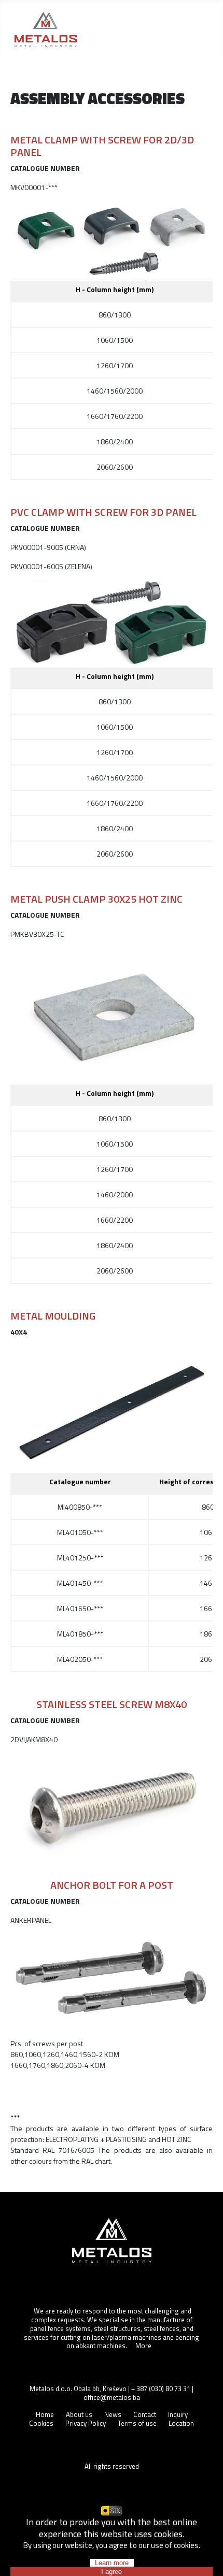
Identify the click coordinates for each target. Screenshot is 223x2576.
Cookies (41, 2423)
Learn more (112, 2563)
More (143, 2346)
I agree (112, 2572)
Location (181, 2423)
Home (45, 2414)
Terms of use (137, 2423)
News (113, 2414)
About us (79, 2414)
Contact (145, 2414)
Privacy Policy (86, 2423)
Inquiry (178, 2414)
